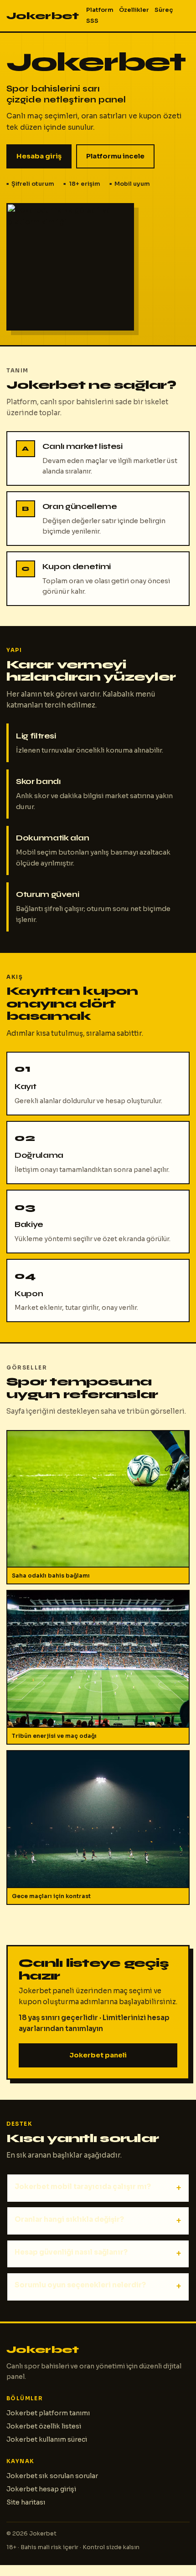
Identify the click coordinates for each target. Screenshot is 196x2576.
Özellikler (134, 10)
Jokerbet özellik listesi (44, 2426)
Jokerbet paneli (98, 2055)
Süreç (164, 10)
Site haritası (26, 2502)
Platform (100, 10)
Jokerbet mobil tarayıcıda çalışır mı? (83, 2187)
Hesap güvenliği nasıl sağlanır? (71, 2252)
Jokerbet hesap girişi (41, 2489)
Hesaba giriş (39, 156)
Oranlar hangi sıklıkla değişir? (69, 2219)
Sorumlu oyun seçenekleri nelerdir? (80, 2285)
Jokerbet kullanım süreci (47, 2439)
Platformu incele (115, 156)
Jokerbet (43, 16)
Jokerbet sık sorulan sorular (52, 2476)
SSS (92, 21)
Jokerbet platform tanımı (48, 2413)
